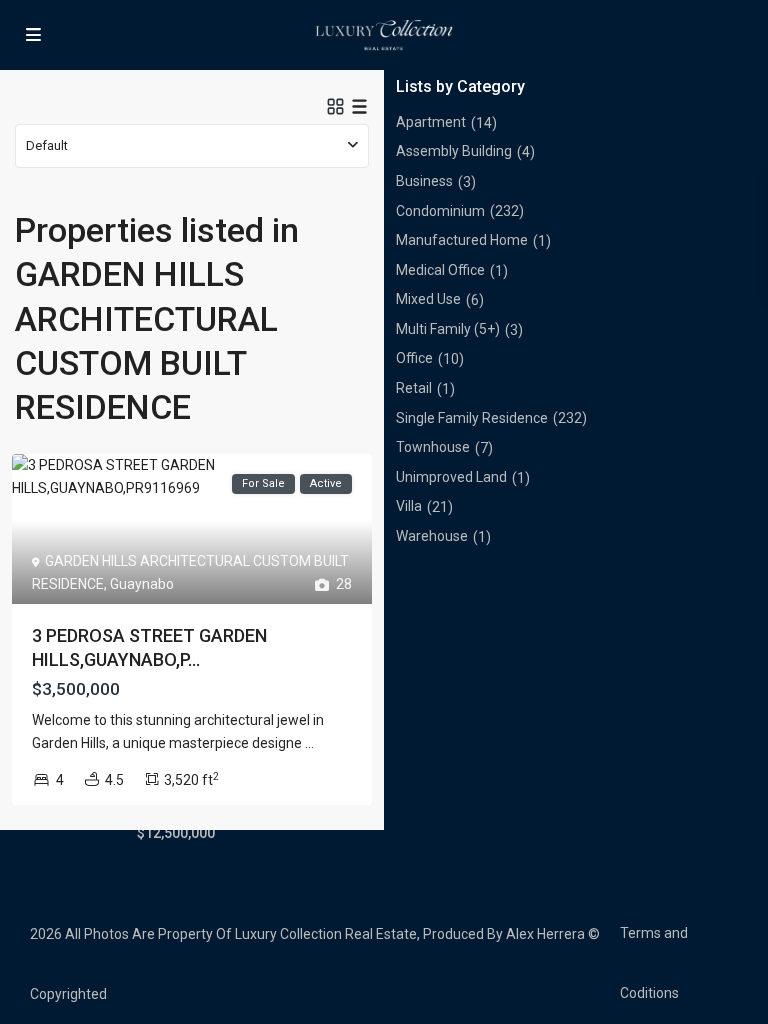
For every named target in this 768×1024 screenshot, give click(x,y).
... (309, 743)
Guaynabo (142, 584)
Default (47, 145)
